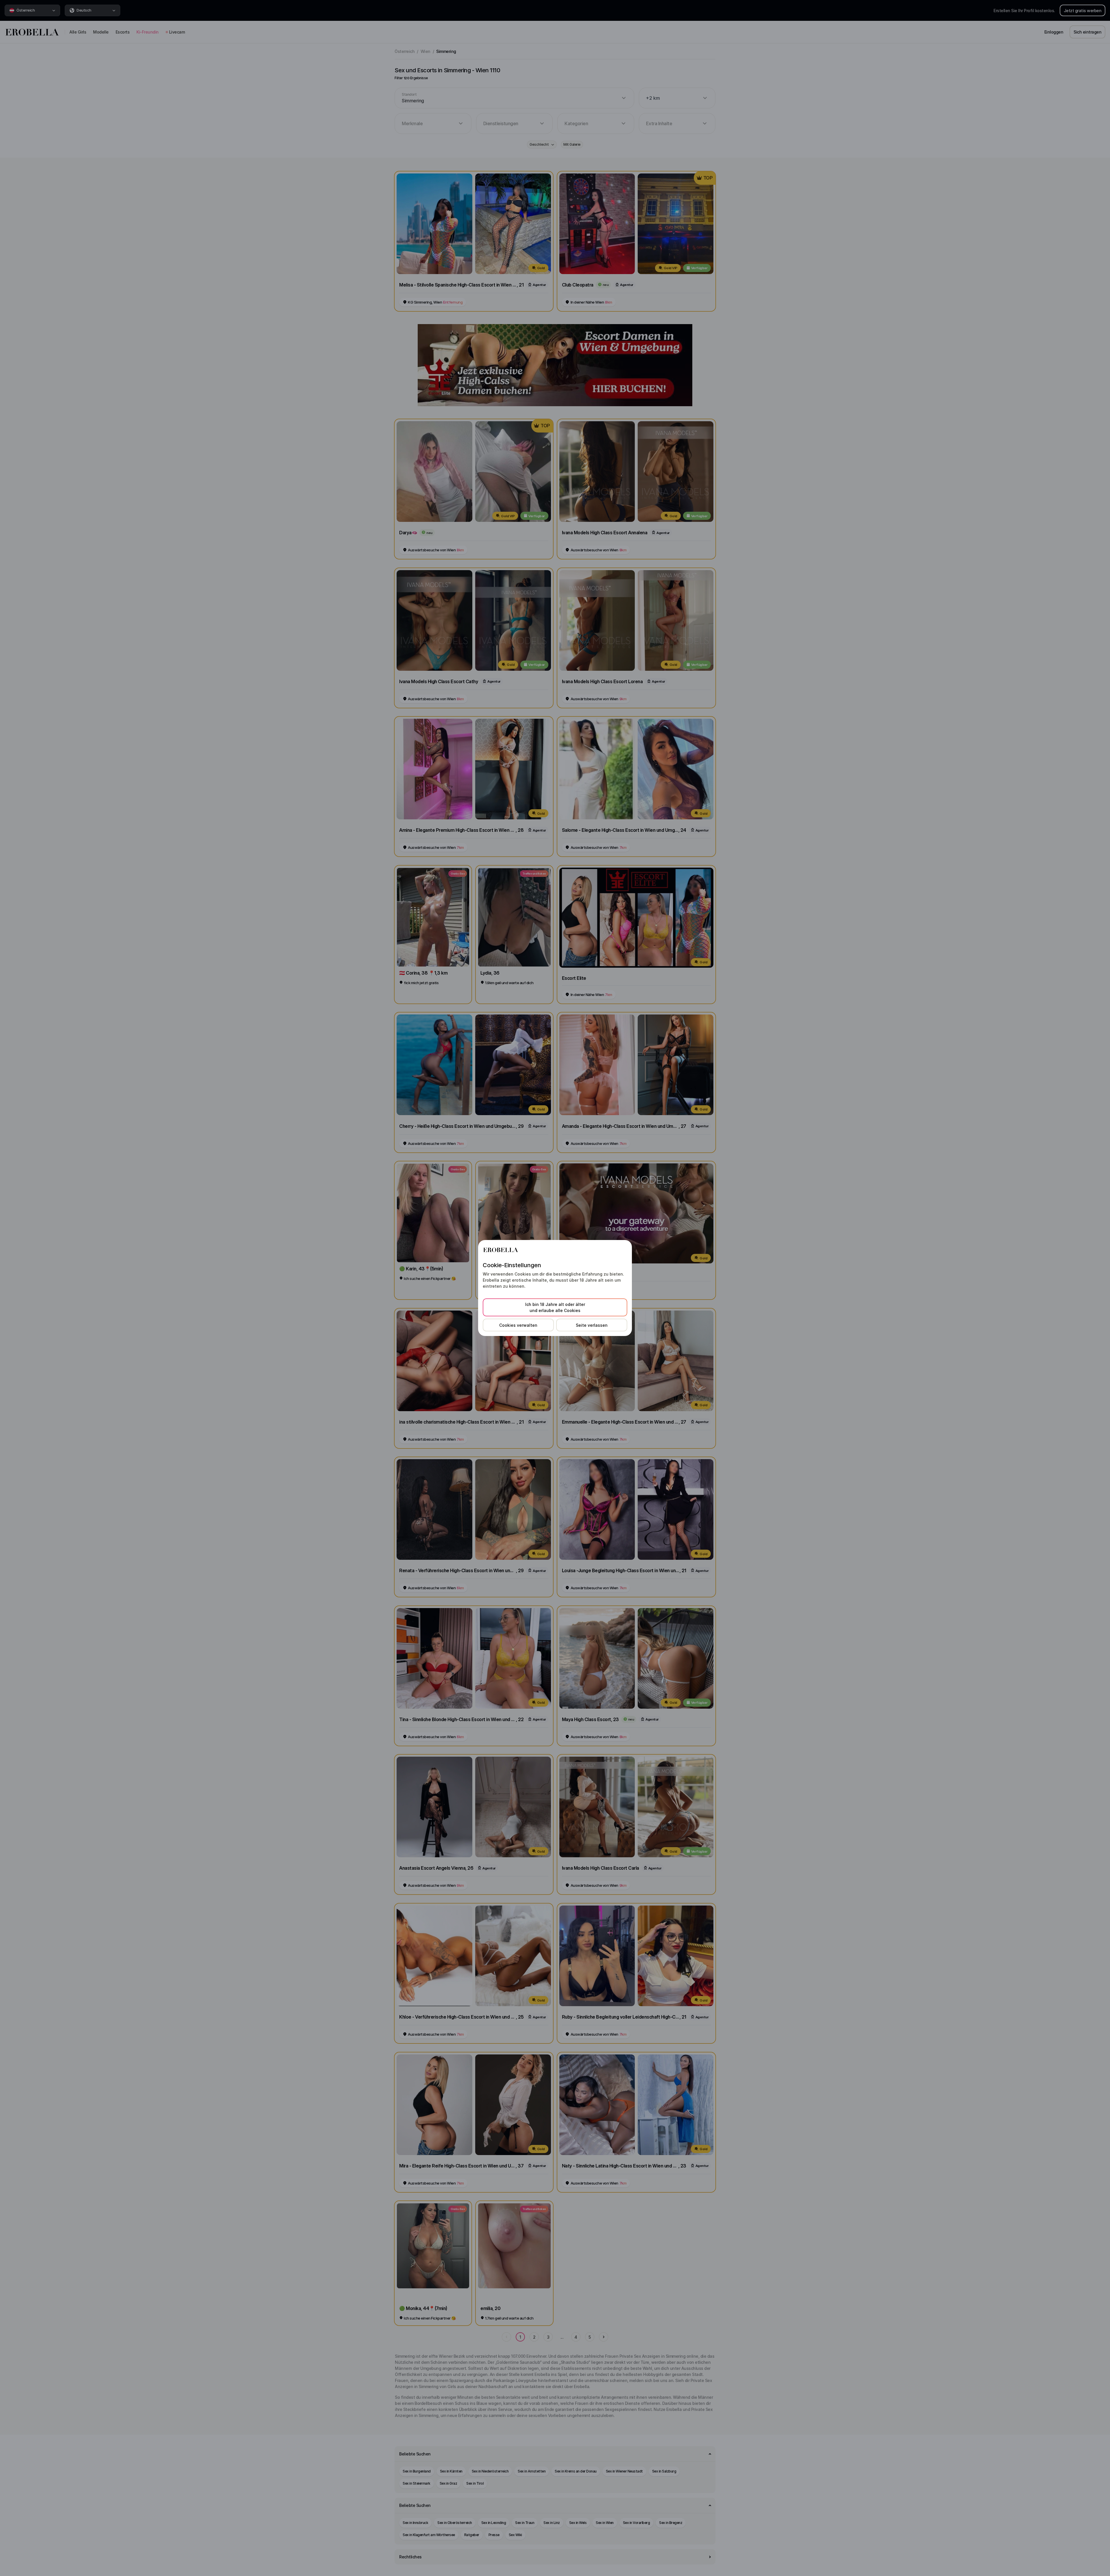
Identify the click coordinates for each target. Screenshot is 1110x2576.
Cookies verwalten (518, 1325)
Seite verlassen (592, 1325)
